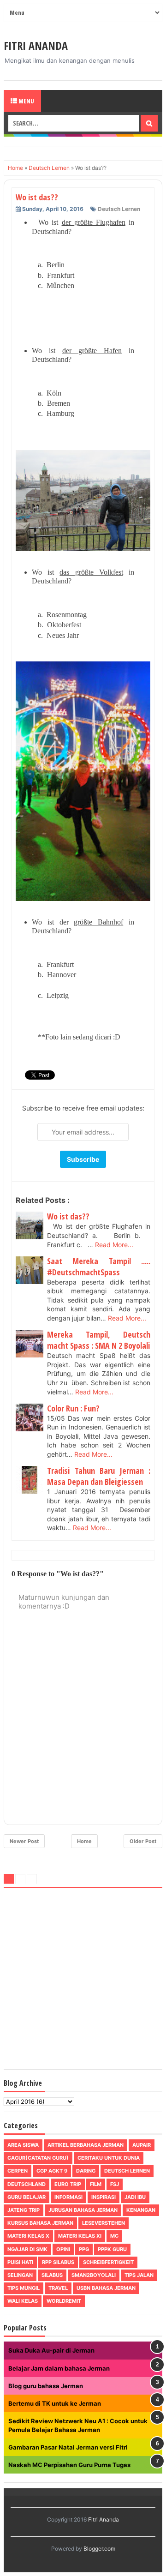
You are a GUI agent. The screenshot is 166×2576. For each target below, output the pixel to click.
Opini (63, 2249)
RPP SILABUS (58, 2262)
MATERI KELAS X (28, 2236)
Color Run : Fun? (73, 1408)
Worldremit (64, 2301)
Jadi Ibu (135, 2197)
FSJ (115, 2184)
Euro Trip (68, 2184)
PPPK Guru (112, 2249)
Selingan (20, 2275)
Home (84, 1841)
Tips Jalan (139, 2275)
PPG (84, 2249)
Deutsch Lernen (119, 209)
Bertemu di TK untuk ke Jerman (55, 2403)
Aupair (142, 2145)
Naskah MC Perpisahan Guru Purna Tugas (69, 2465)
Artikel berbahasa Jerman (86, 2145)
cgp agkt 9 (52, 2171)
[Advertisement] (83, 1981)
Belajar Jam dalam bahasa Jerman (59, 2368)
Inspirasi (104, 2197)
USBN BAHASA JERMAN (106, 2288)
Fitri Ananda (36, 45)
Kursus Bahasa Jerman (40, 2223)
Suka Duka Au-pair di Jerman (51, 2350)
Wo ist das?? (68, 1216)
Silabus (52, 2275)
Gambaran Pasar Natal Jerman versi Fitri (68, 2447)
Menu (26, 101)
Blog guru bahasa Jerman (46, 2386)
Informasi (68, 2197)
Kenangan (141, 2210)
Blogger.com (99, 2549)
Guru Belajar (27, 2197)
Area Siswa (23, 2145)
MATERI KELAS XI (80, 2236)
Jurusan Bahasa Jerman (83, 2210)
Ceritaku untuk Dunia (109, 2158)
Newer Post (24, 1841)
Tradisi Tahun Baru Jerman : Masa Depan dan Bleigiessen (99, 1476)
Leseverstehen (104, 2223)
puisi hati (20, 2262)
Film (96, 2184)
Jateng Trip (24, 2210)
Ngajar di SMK (27, 2249)
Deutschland (27, 2184)
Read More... (114, 1245)
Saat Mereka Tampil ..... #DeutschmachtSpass (99, 1267)
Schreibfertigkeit (108, 2262)
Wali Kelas (23, 2301)
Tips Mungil (24, 2288)
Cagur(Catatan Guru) (38, 2158)
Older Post (143, 1841)
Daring (86, 2171)
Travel (58, 2288)
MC (114, 2236)
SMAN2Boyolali (94, 2275)
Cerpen (18, 2171)
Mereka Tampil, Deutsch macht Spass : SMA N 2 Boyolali (99, 1340)
